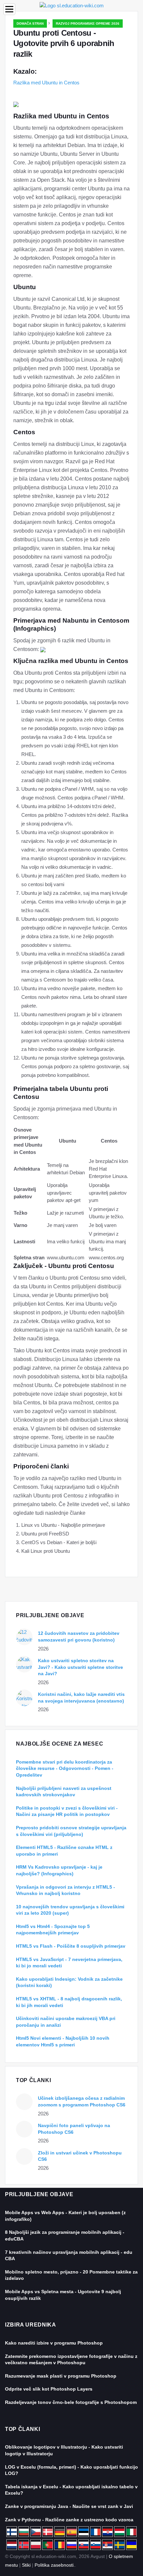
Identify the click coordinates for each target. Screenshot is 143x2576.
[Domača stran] (72, 5)
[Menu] (9, 9)
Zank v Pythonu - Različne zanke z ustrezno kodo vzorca (69, 2520)
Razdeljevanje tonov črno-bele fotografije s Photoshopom (71, 2402)
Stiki (26, 2565)
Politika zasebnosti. (55, 2565)
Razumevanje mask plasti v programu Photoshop (61, 2376)
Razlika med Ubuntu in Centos (46, 83)
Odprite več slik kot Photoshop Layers (49, 2389)
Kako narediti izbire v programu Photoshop (54, 2343)
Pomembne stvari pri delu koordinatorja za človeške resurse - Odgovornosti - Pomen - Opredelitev (65, 1768)
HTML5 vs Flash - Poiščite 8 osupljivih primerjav (71, 1946)
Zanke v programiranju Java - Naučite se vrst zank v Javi (69, 2506)
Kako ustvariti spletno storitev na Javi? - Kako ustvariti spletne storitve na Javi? (80, 1667)
